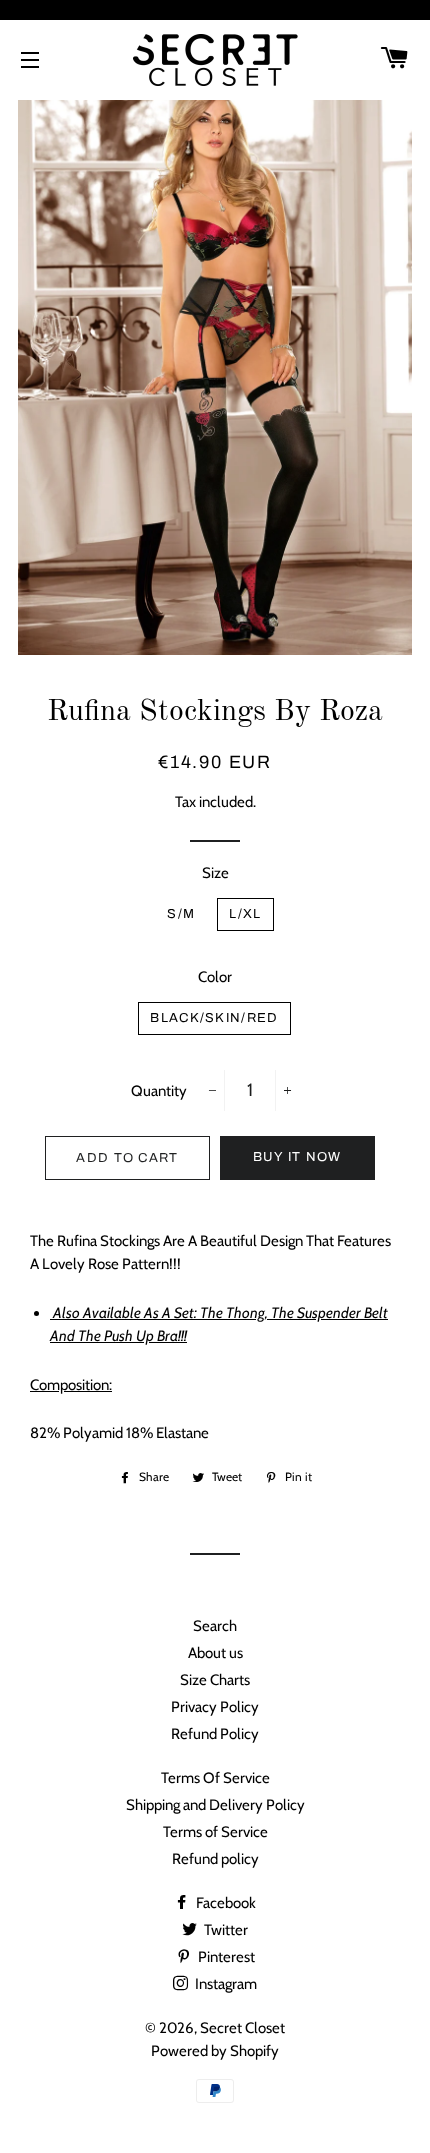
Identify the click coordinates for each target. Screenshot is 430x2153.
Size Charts (215, 1680)
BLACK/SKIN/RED (214, 1018)
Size (215, 873)
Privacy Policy (215, 1707)
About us (215, 1653)
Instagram (224, 1984)
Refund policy (215, 1859)
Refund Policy (215, 1734)
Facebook (224, 1903)
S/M (181, 914)
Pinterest (225, 1957)
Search (215, 1626)
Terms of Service (215, 1832)
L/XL (245, 914)
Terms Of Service (215, 1778)
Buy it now (297, 1157)
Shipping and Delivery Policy (215, 1805)
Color (215, 977)
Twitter (224, 1930)
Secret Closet (242, 2028)
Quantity (159, 1091)
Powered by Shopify (215, 2051)
